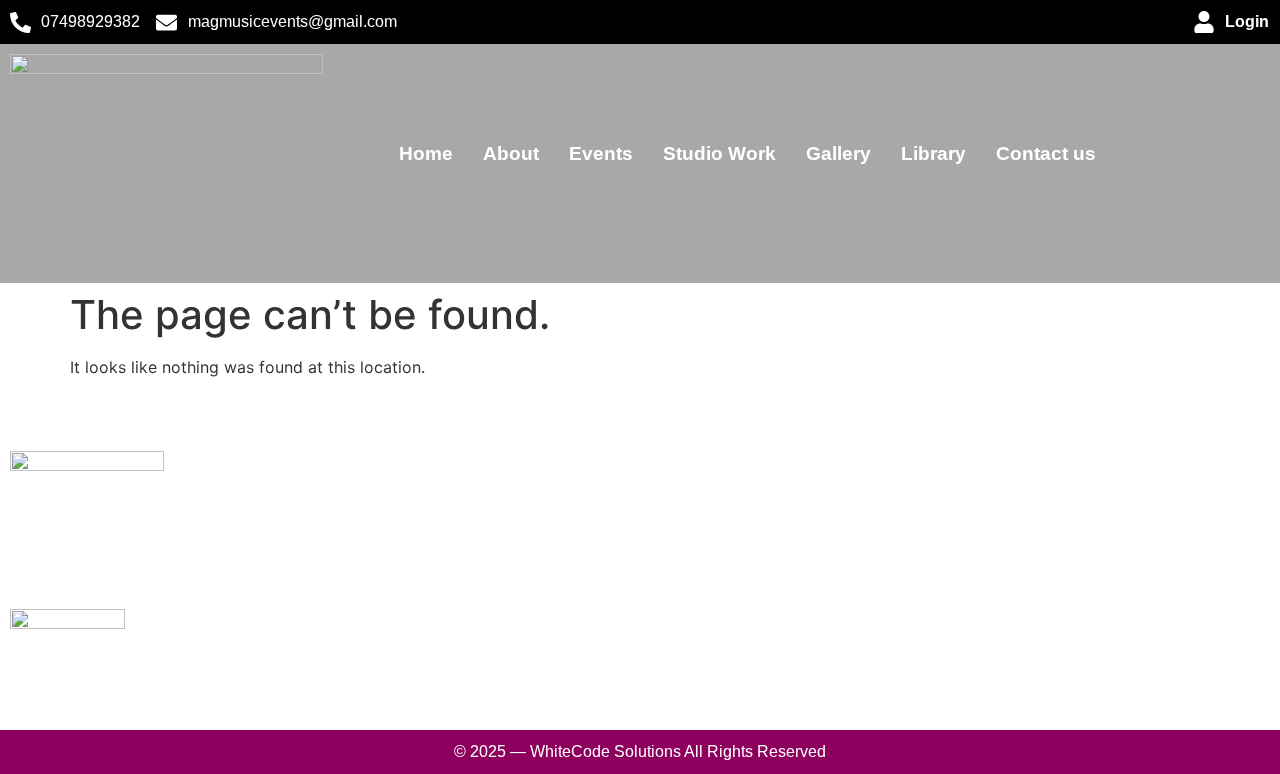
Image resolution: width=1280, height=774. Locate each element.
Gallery (838, 153)
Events (601, 153)
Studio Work (719, 153)
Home (426, 153)
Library (933, 153)
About (511, 153)
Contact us (1046, 153)
